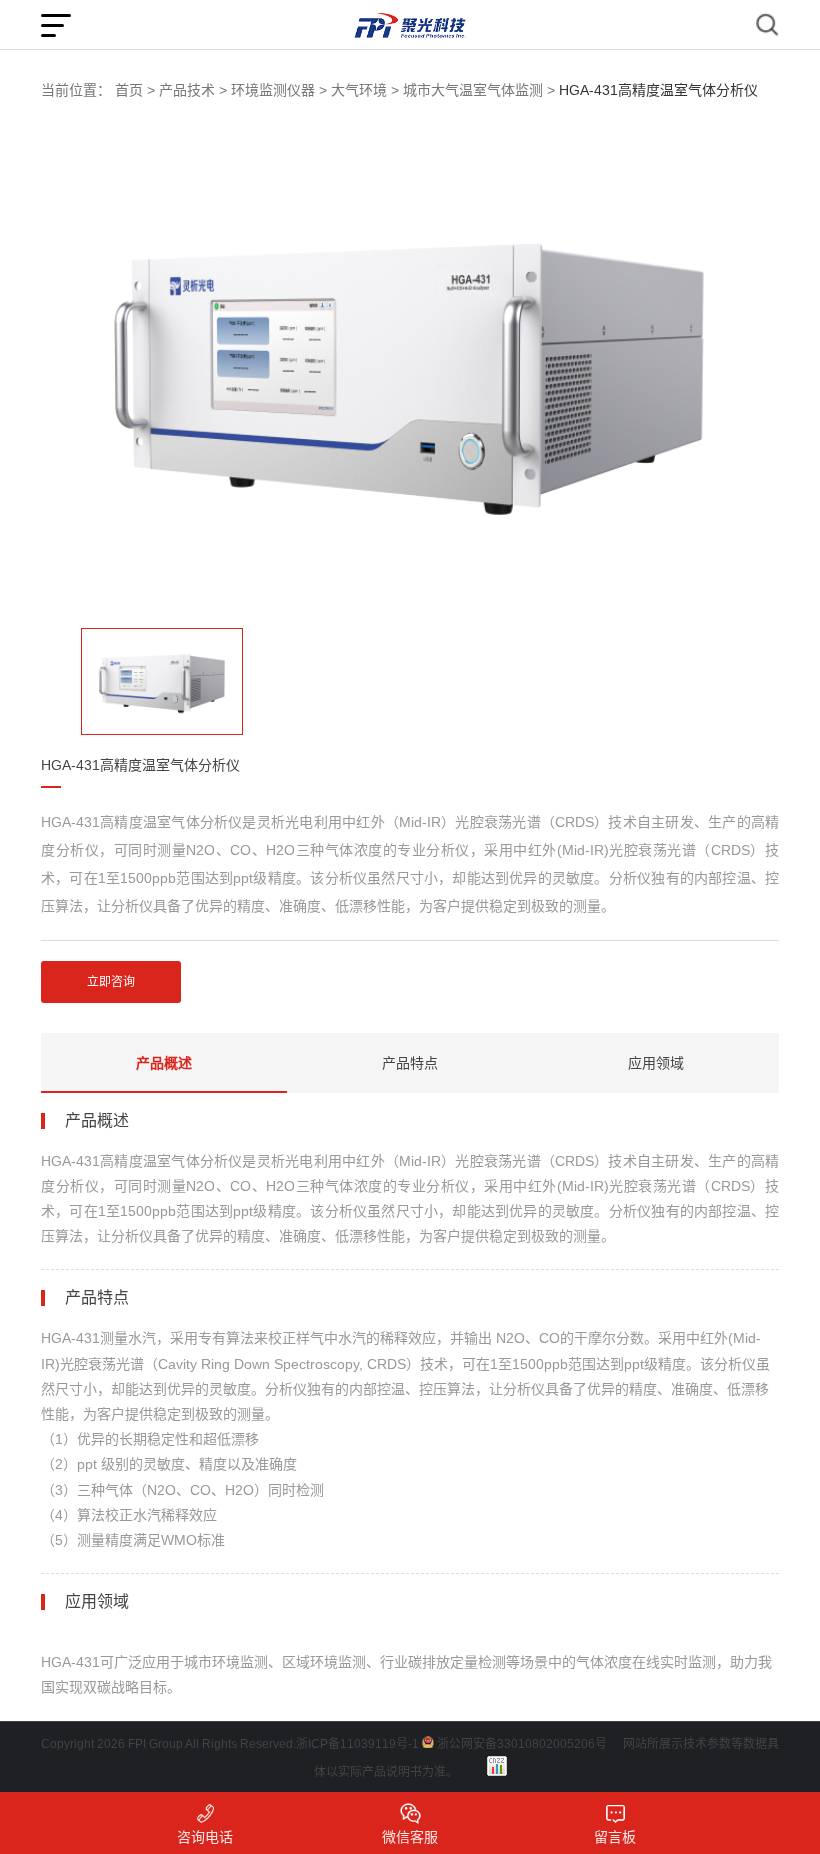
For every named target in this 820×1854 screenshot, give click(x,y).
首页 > (135, 90)
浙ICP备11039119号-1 (357, 1744)
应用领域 (656, 1063)
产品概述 (164, 1063)
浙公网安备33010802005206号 (522, 1744)
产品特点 (410, 1063)
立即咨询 (111, 982)
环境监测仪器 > (279, 90)
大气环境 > (365, 90)
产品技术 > (193, 90)
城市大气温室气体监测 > (479, 90)
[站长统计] (497, 1766)
